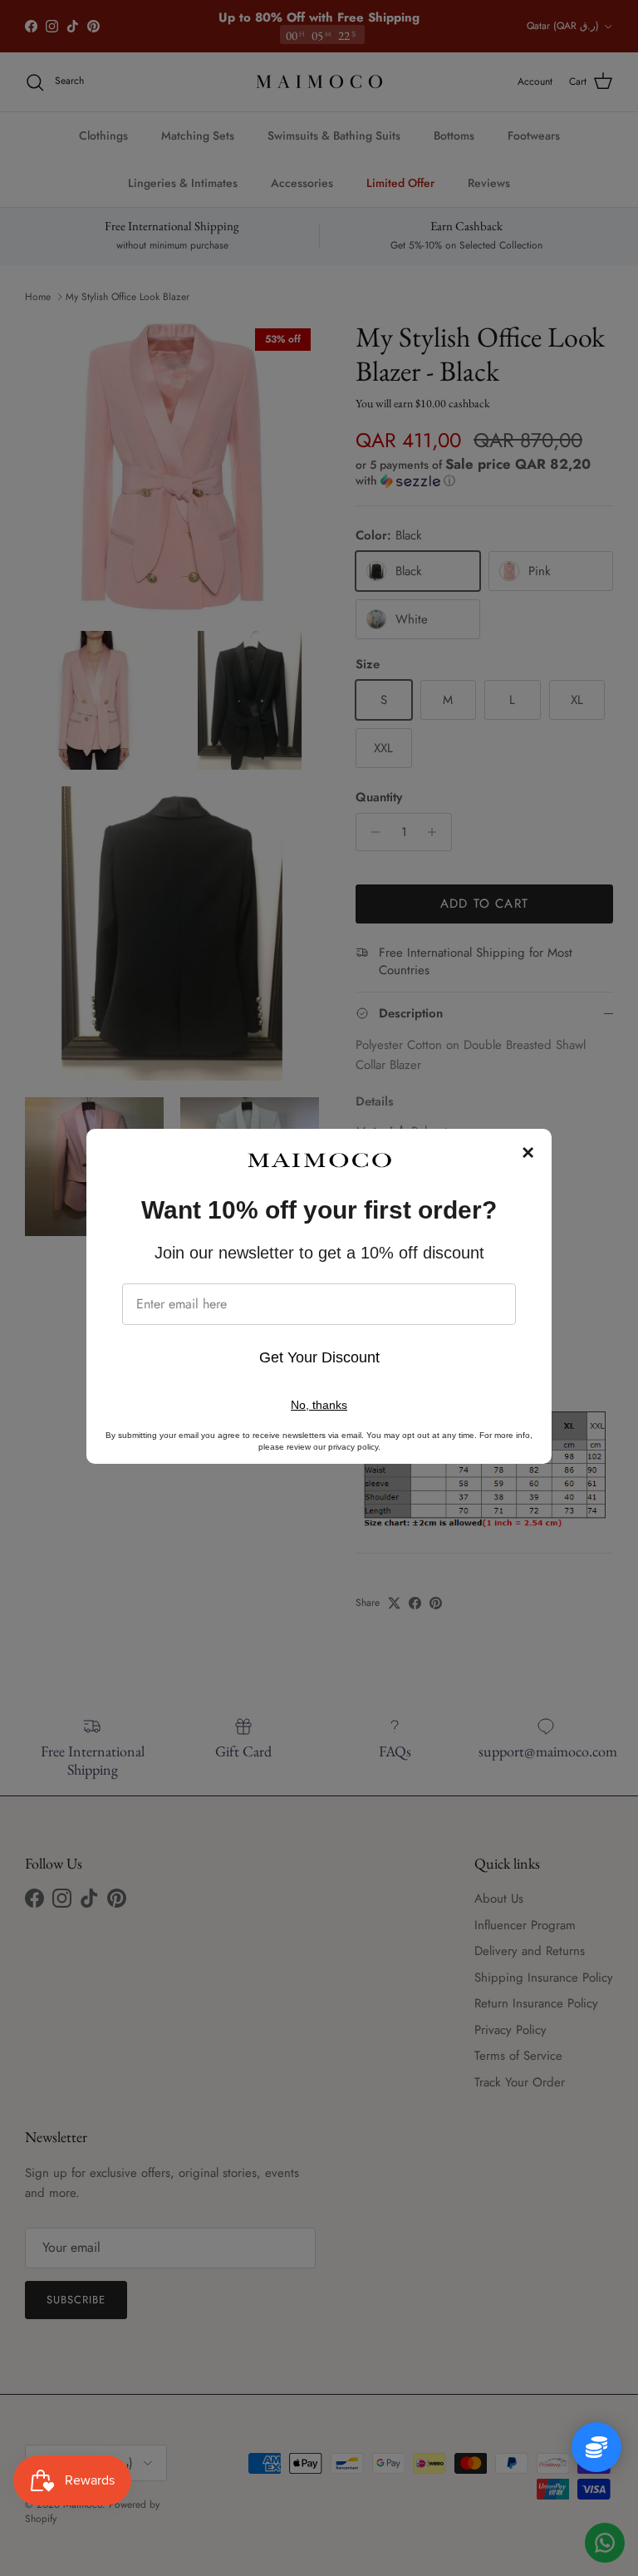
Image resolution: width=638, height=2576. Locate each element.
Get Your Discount (319, 1357)
